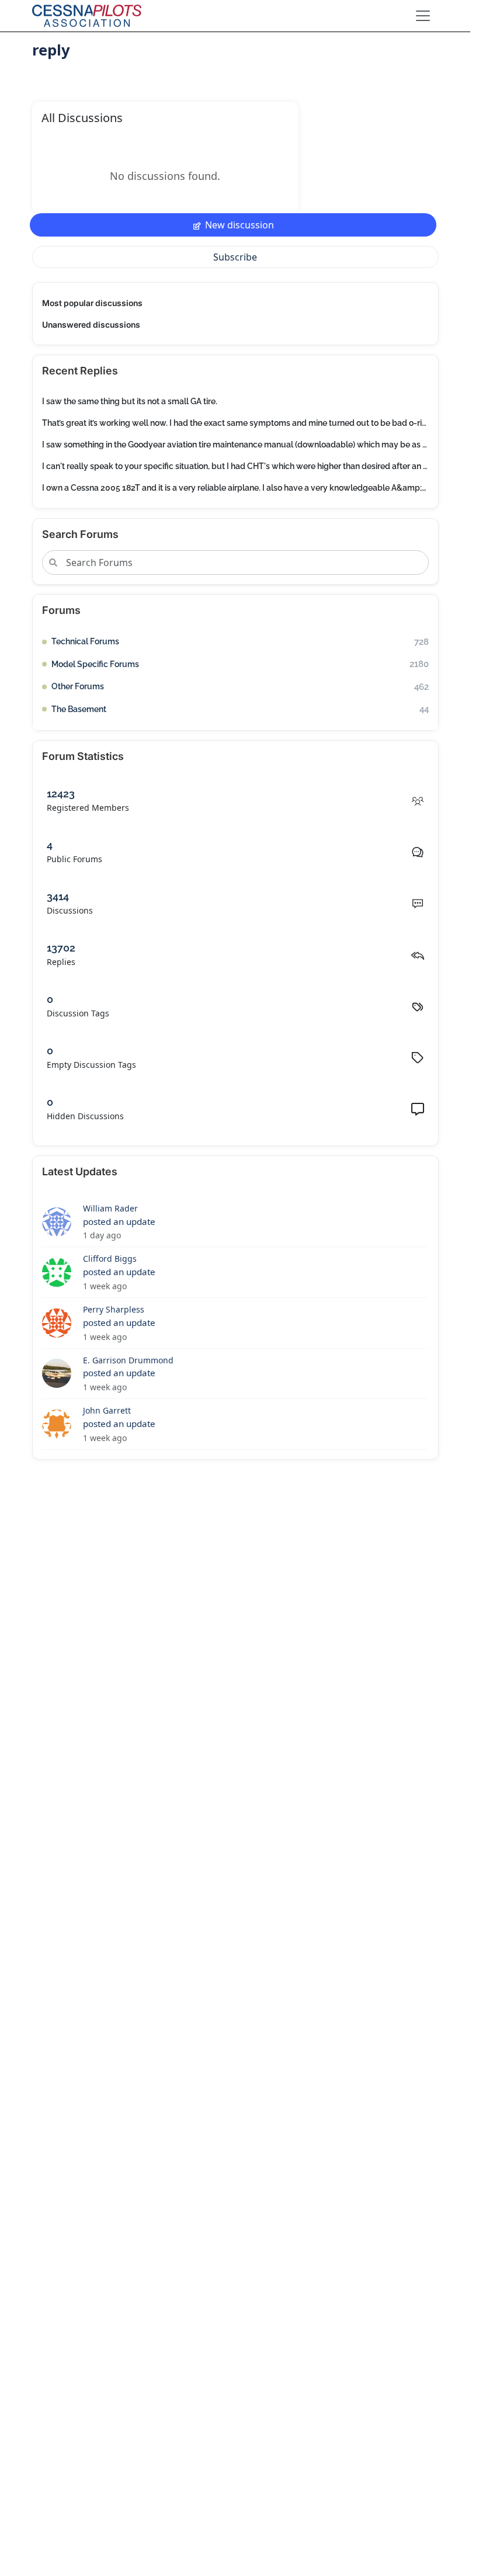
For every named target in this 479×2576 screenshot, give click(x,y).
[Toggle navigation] (423, 16)
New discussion (239, 225)
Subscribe (235, 257)
